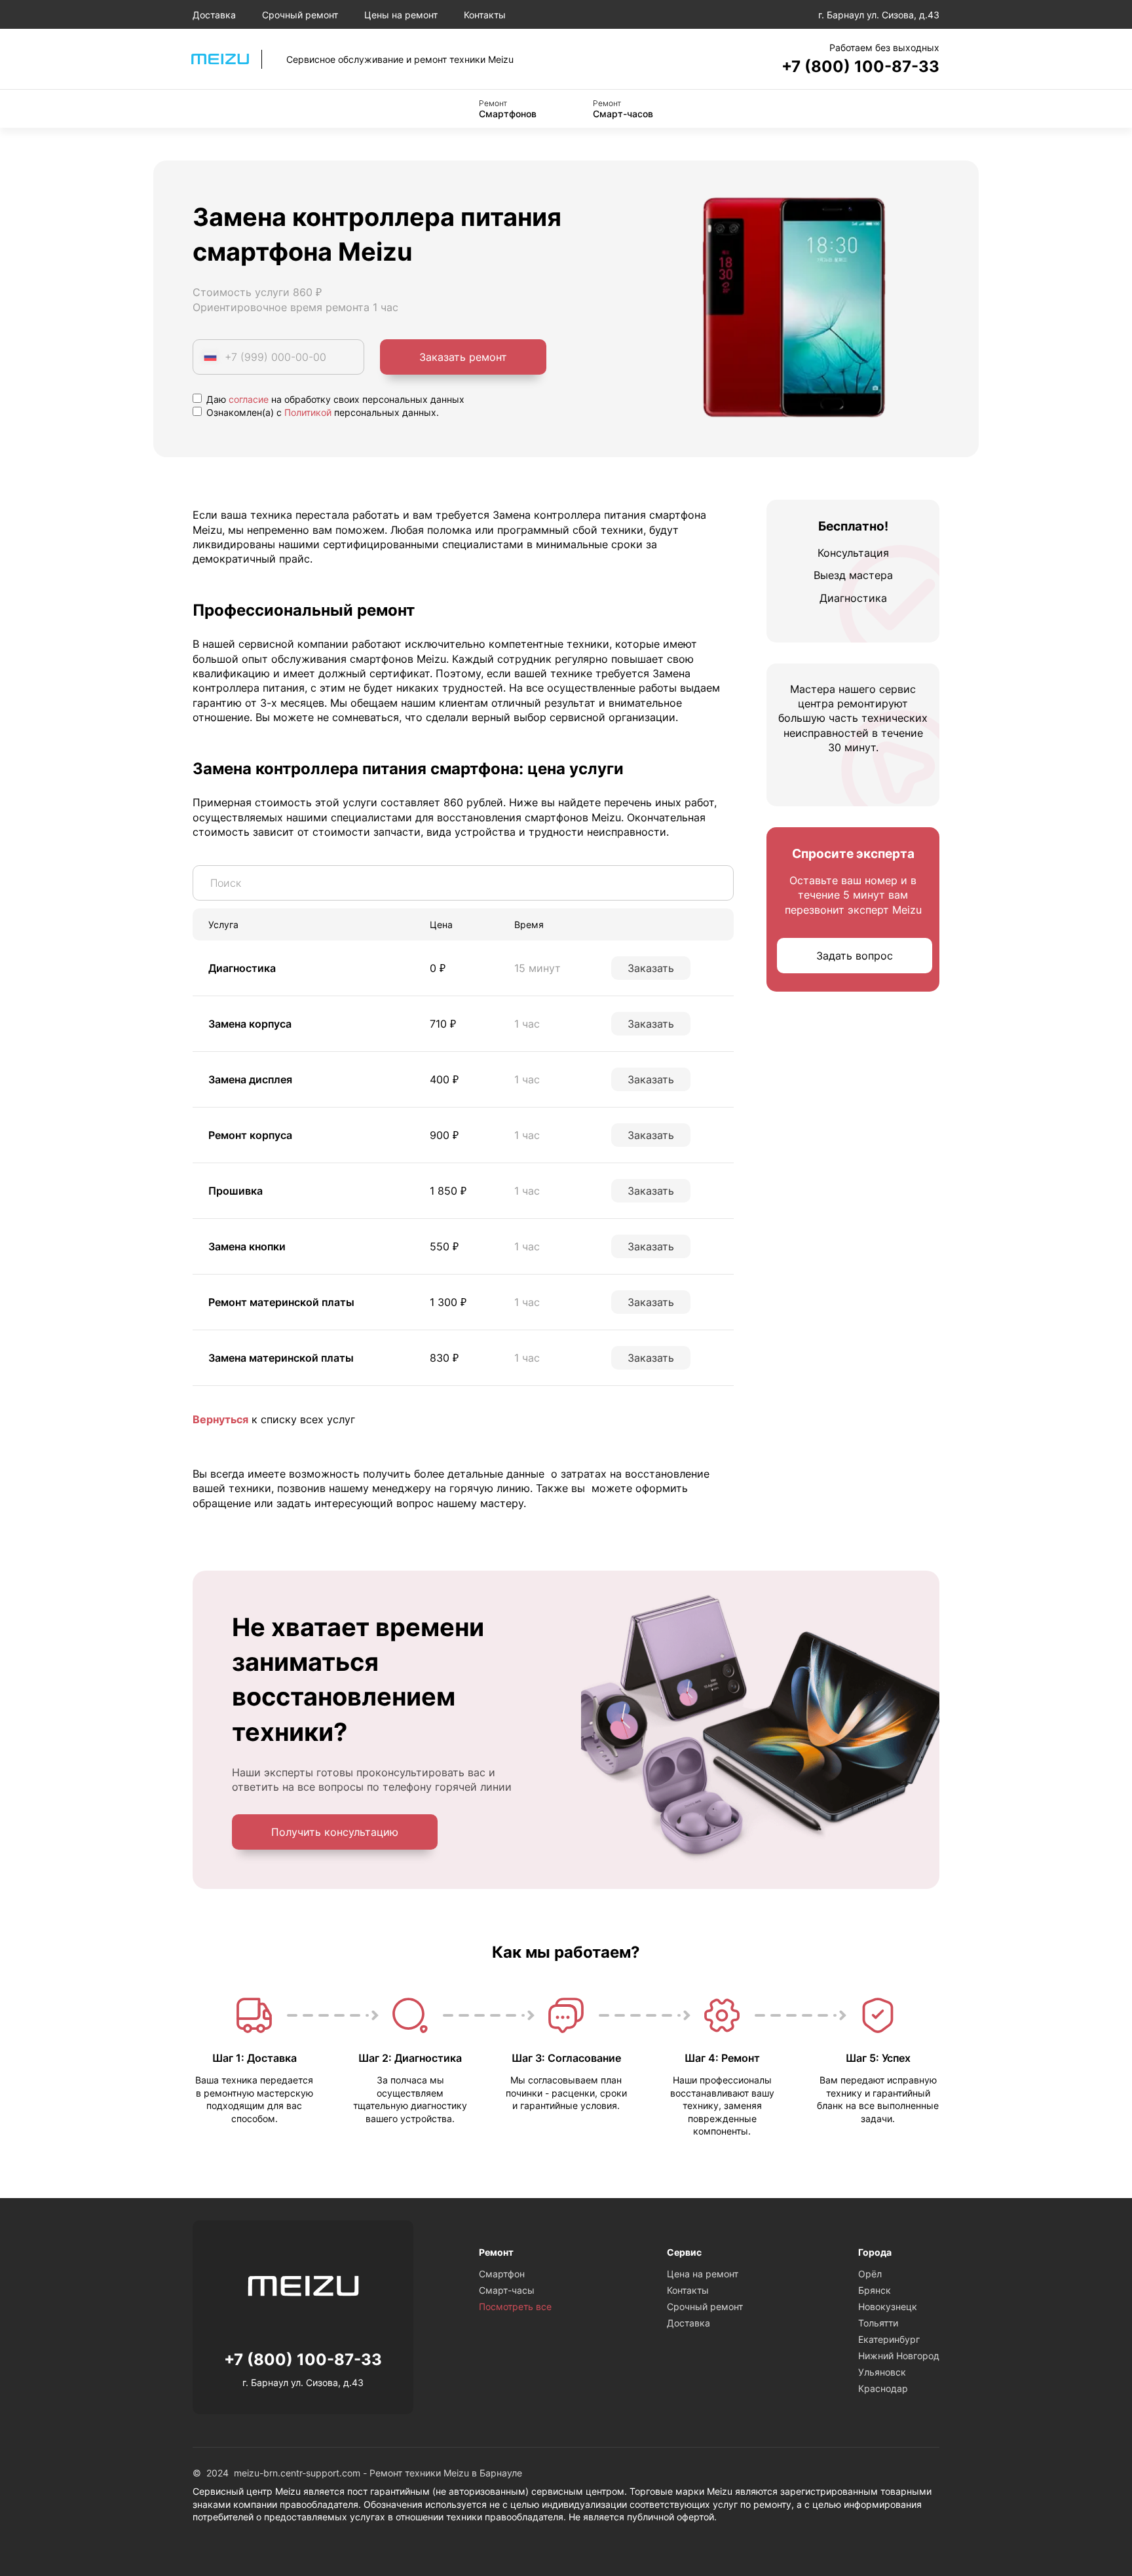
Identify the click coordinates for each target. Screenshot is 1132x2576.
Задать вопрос (855, 956)
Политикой (308, 412)
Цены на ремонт (401, 15)
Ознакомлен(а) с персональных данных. (321, 412)
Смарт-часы (507, 2290)
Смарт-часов (623, 109)
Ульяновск (882, 2372)
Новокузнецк (888, 2306)
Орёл (870, 2274)
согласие (249, 399)
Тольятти (878, 2323)
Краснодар (883, 2388)
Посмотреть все (515, 2306)
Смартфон (502, 2274)
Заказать (651, 968)
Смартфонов (508, 109)
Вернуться (220, 1419)
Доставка (214, 15)
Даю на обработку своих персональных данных (334, 399)
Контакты (485, 15)
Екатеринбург (889, 2339)
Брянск (875, 2290)
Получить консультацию (335, 1832)
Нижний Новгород (899, 2356)
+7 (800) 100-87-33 (860, 66)
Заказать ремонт (463, 357)
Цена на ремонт (703, 2274)
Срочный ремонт (300, 15)
